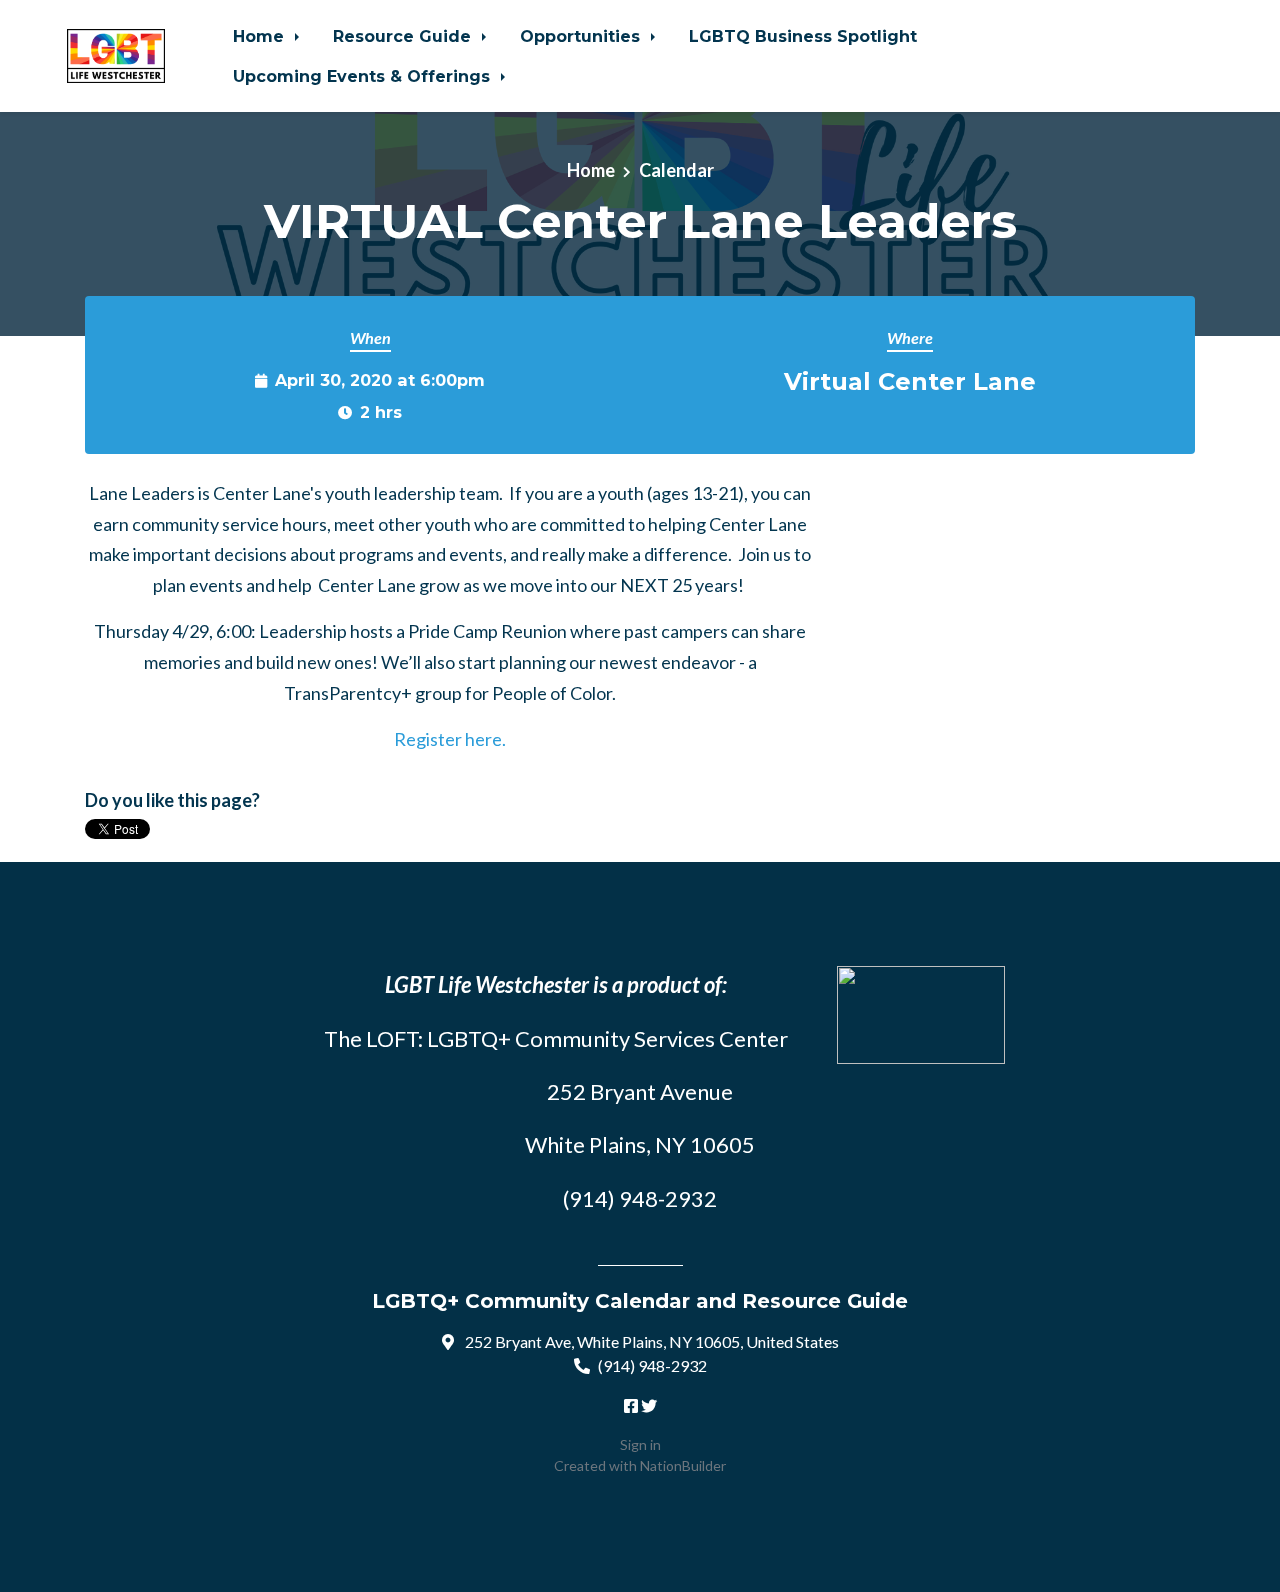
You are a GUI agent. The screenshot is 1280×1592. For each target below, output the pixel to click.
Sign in (640, 1444)
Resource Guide (404, 36)
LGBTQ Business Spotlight (803, 36)
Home (261, 36)
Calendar (676, 170)
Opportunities (582, 36)
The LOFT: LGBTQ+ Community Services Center (556, 1038)
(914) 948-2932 (652, 1365)
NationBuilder (683, 1465)
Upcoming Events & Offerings (364, 76)
